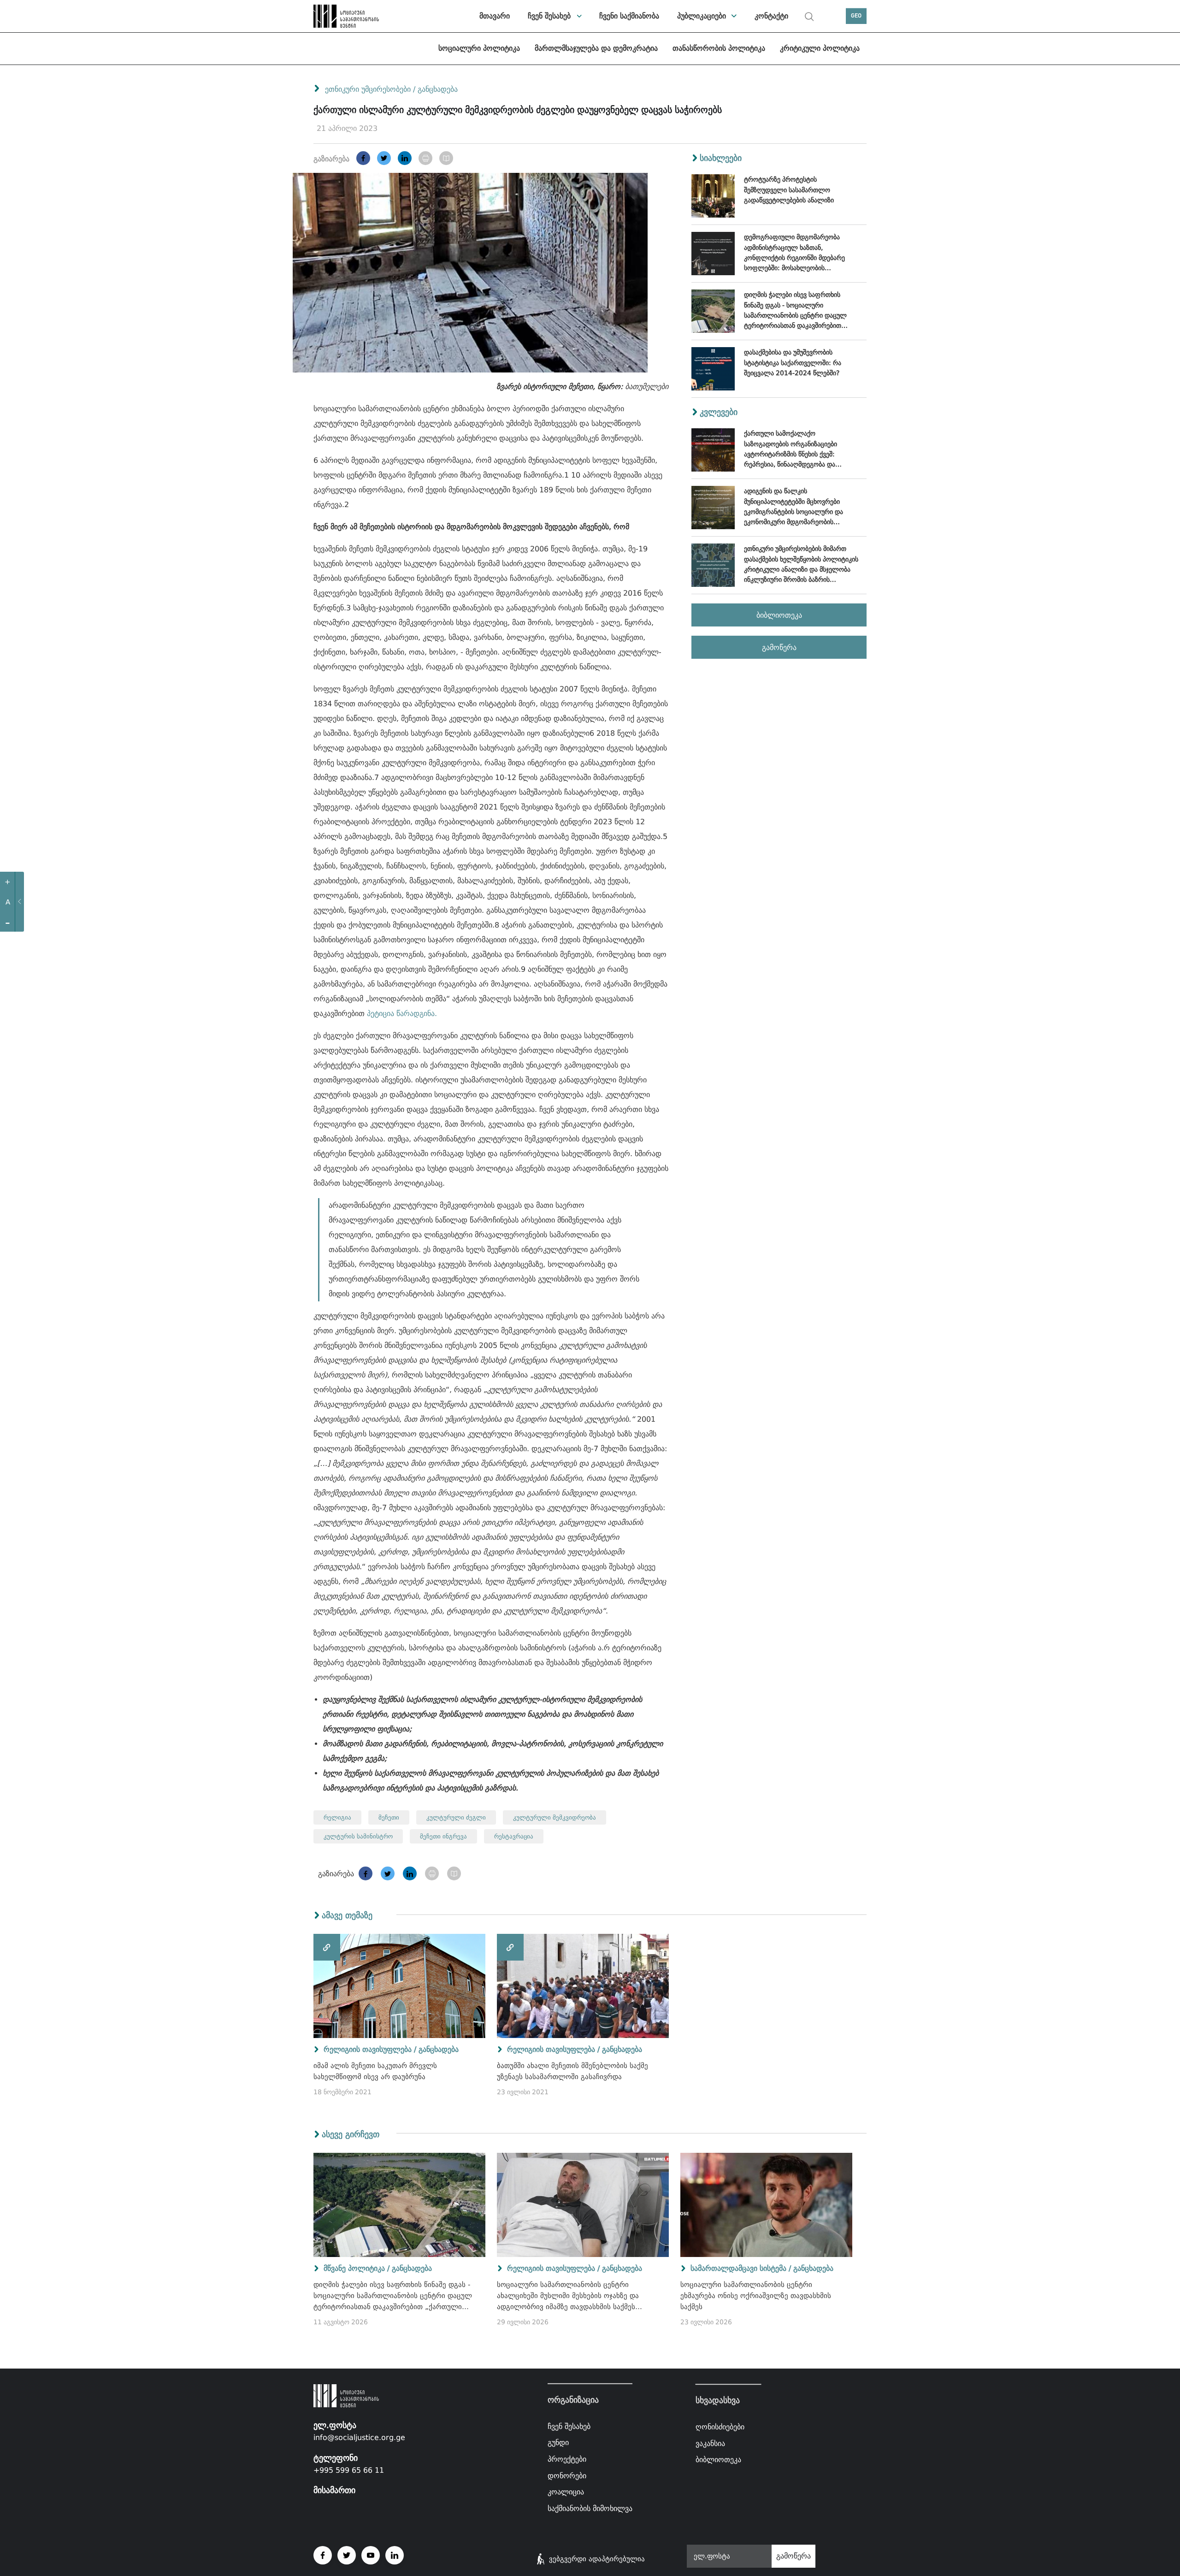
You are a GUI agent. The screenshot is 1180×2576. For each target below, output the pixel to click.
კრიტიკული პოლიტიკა (820, 48)
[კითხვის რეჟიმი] (446, 158)
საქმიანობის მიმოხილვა (590, 2508)
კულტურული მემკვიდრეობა (555, 1817)
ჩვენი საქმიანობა (629, 16)
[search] (809, 17)
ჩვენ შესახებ (549, 16)
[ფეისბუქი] (363, 158)
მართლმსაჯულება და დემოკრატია (596, 48)
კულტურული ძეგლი (456, 1817)
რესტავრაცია (514, 1836)
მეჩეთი (389, 1817)
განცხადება (438, 89)
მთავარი (495, 16)
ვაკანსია (710, 2443)
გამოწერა (779, 647)
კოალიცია (566, 2492)
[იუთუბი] (371, 2555)
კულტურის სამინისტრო (358, 1836)
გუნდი (558, 2443)
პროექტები (567, 2459)
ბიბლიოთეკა (779, 615)
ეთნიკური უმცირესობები (368, 89)
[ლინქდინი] (405, 158)
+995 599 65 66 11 (349, 2470)
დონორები (567, 2475)
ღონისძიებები (720, 2427)
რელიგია (337, 1817)
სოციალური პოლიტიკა (479, 48)
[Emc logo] (346, 16)
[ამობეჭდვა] (425, 158)
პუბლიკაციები (702, 16)
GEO (856, 16)
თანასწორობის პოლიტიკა (719, 48)
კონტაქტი (771, 16)
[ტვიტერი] (384, 158)
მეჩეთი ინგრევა (443, 1836)
